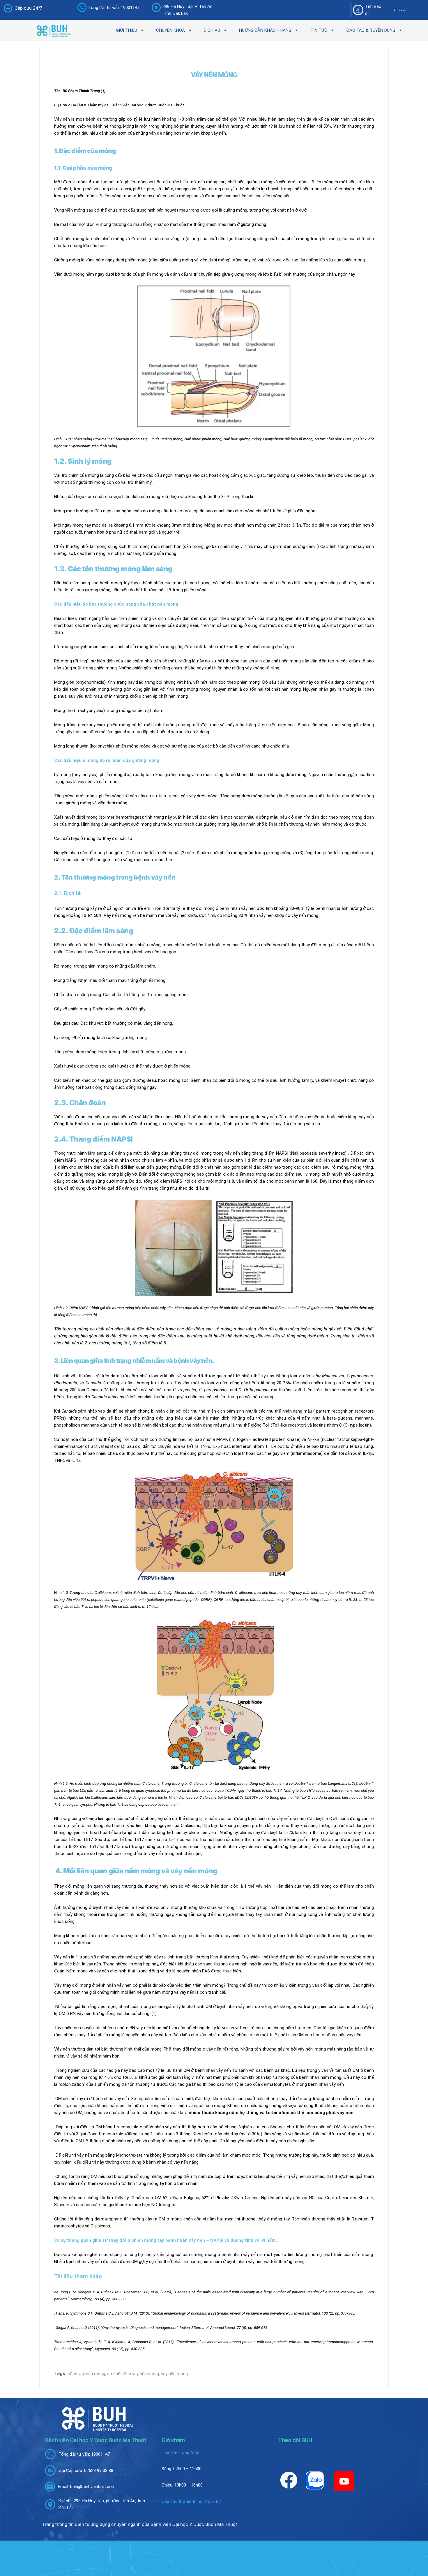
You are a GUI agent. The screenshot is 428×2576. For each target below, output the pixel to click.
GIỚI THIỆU (127, 30)
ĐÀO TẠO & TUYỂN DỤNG (371, 30)
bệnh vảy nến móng (86, 2374)
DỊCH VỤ (212, 30)
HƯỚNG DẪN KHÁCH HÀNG (265, 30)
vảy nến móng (174, 2374)
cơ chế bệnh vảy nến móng (133, 2374)
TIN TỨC (319, 30)
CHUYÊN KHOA (170, 30)
